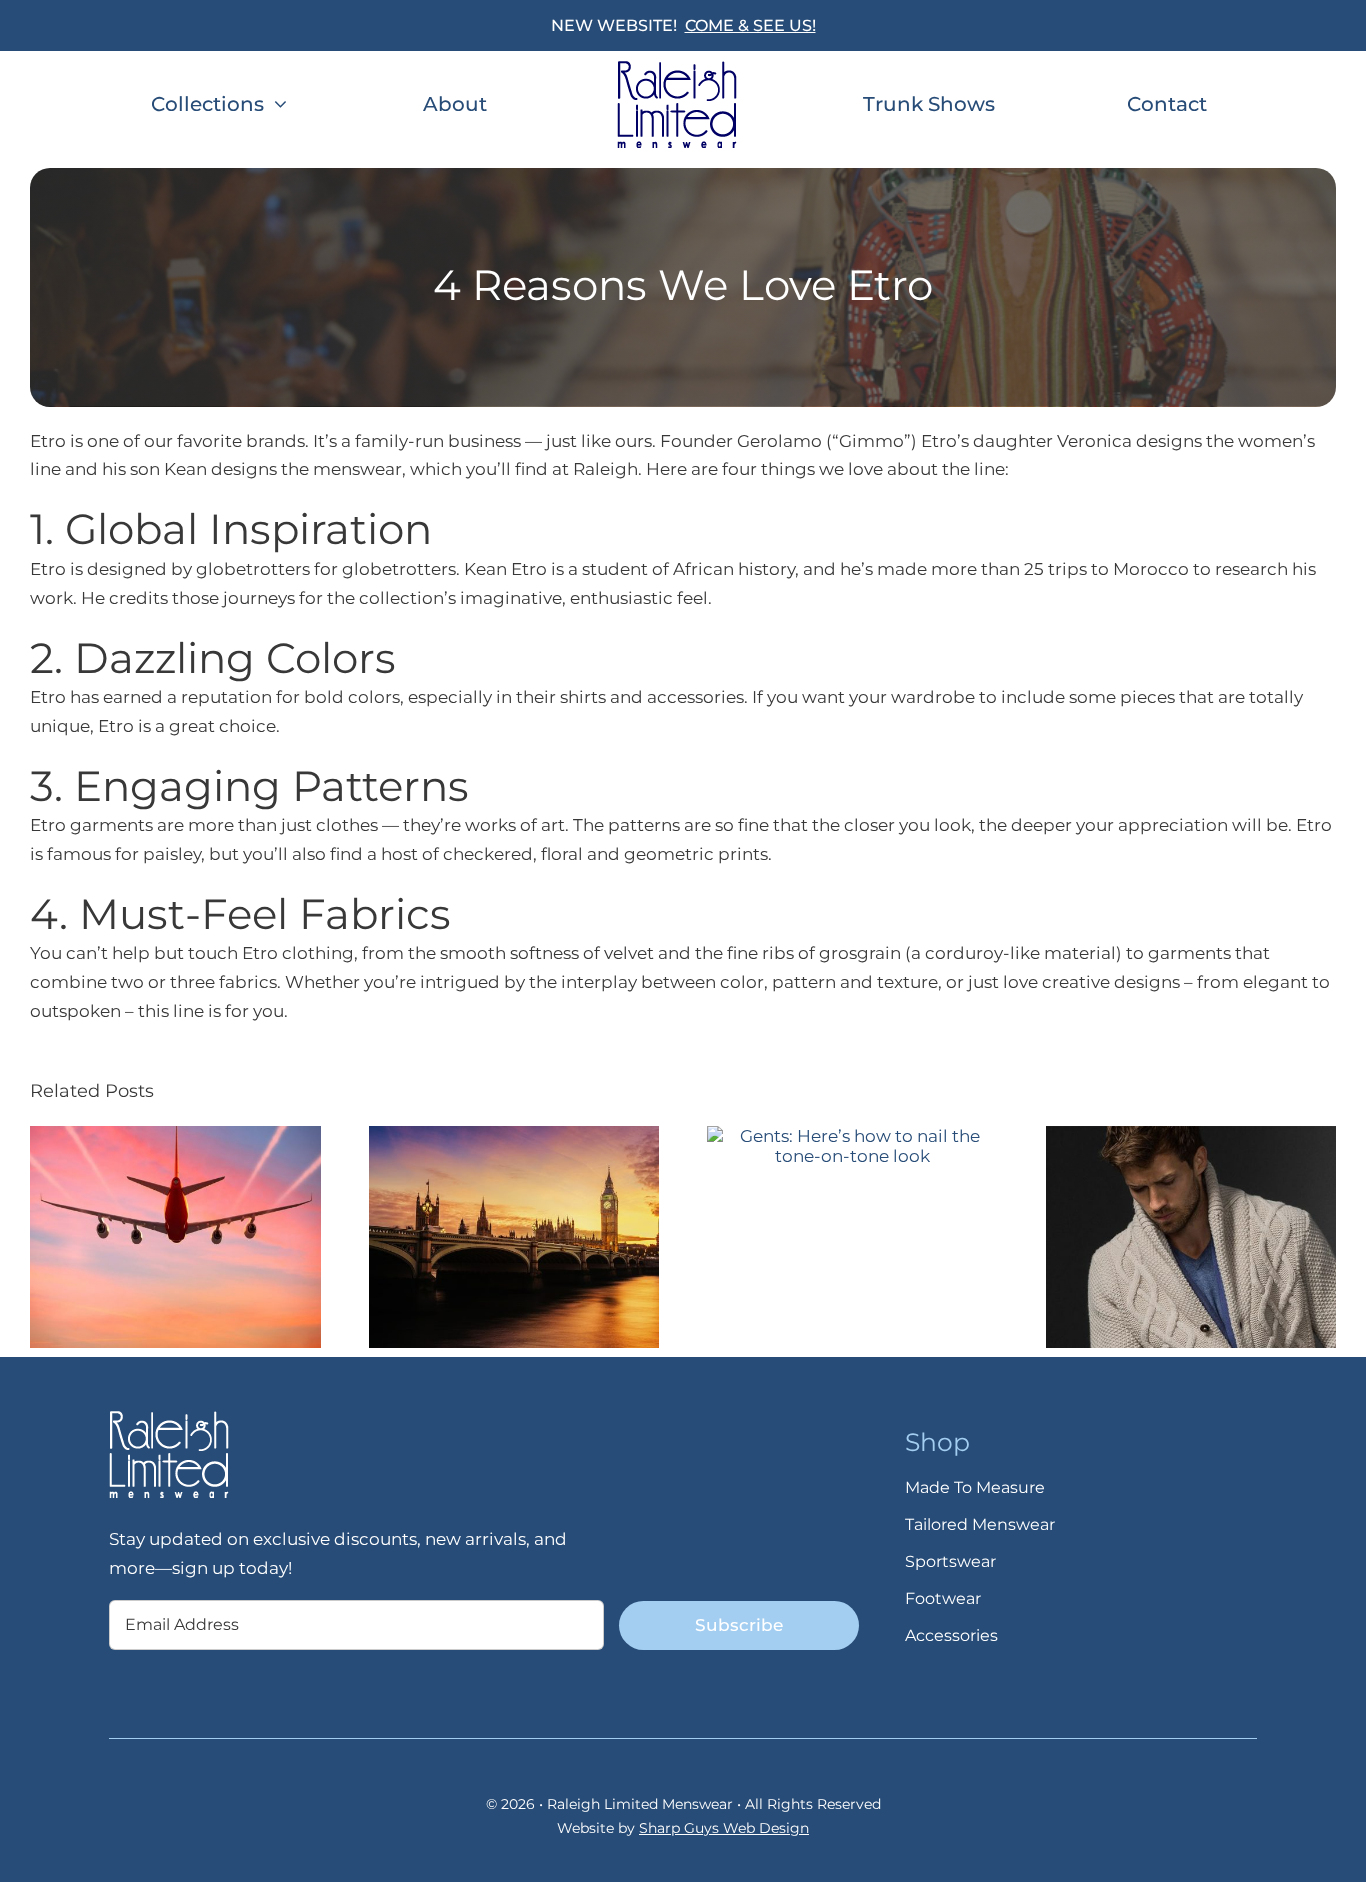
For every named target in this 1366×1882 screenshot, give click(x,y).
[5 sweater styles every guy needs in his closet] (1191, 1136)
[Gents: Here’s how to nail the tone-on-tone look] (852, 1136)
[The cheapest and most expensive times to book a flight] (175, 1136)
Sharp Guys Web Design (724, 1828)
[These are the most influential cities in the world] (514, 1136)
